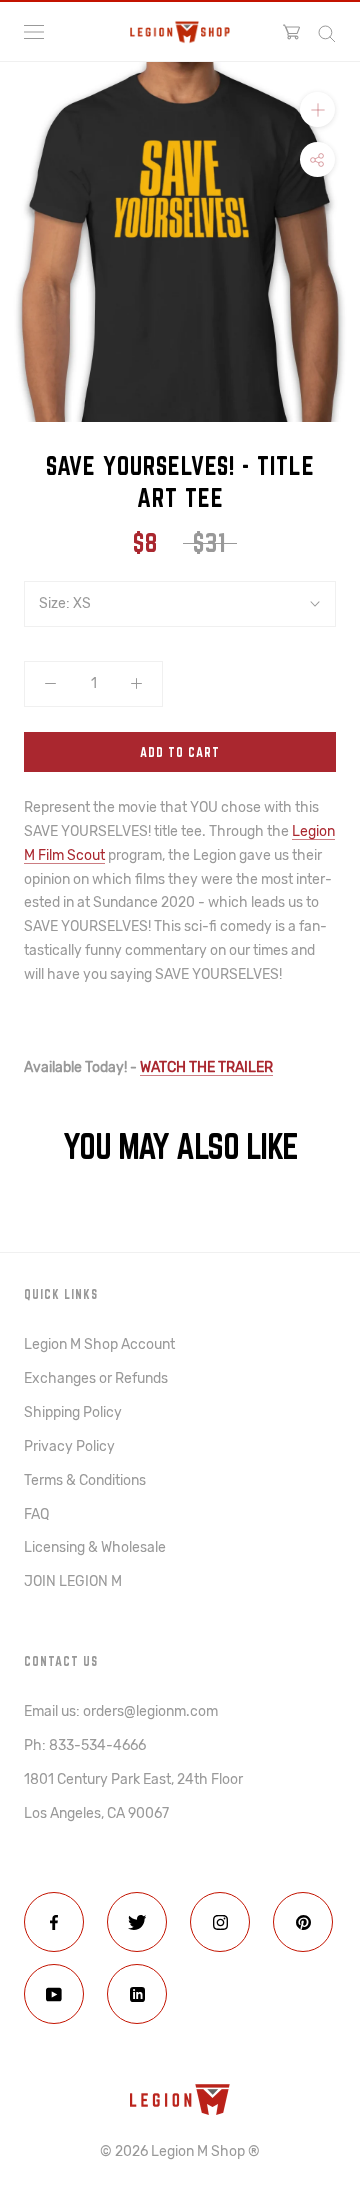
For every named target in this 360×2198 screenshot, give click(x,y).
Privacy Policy (69, 1446)
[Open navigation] (34, 32)
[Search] (327, 32)
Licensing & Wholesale (95, 1547)
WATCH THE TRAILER (206, 1067)
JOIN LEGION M (73, 1581)
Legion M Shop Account (99, 1344)
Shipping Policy (73, 1412)
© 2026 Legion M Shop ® (180, 2151)
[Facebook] (54, 1922)
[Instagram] (220, 1922)
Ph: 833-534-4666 (85, 1745)
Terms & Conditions (85, 1480)
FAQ (36, 1514)
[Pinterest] (303, 1922)
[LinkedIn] (137, 1994)
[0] (291, 32)
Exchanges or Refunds (96, 1378)
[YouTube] (54, 1994)
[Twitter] (137, 1922)
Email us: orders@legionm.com (121, 1711)
